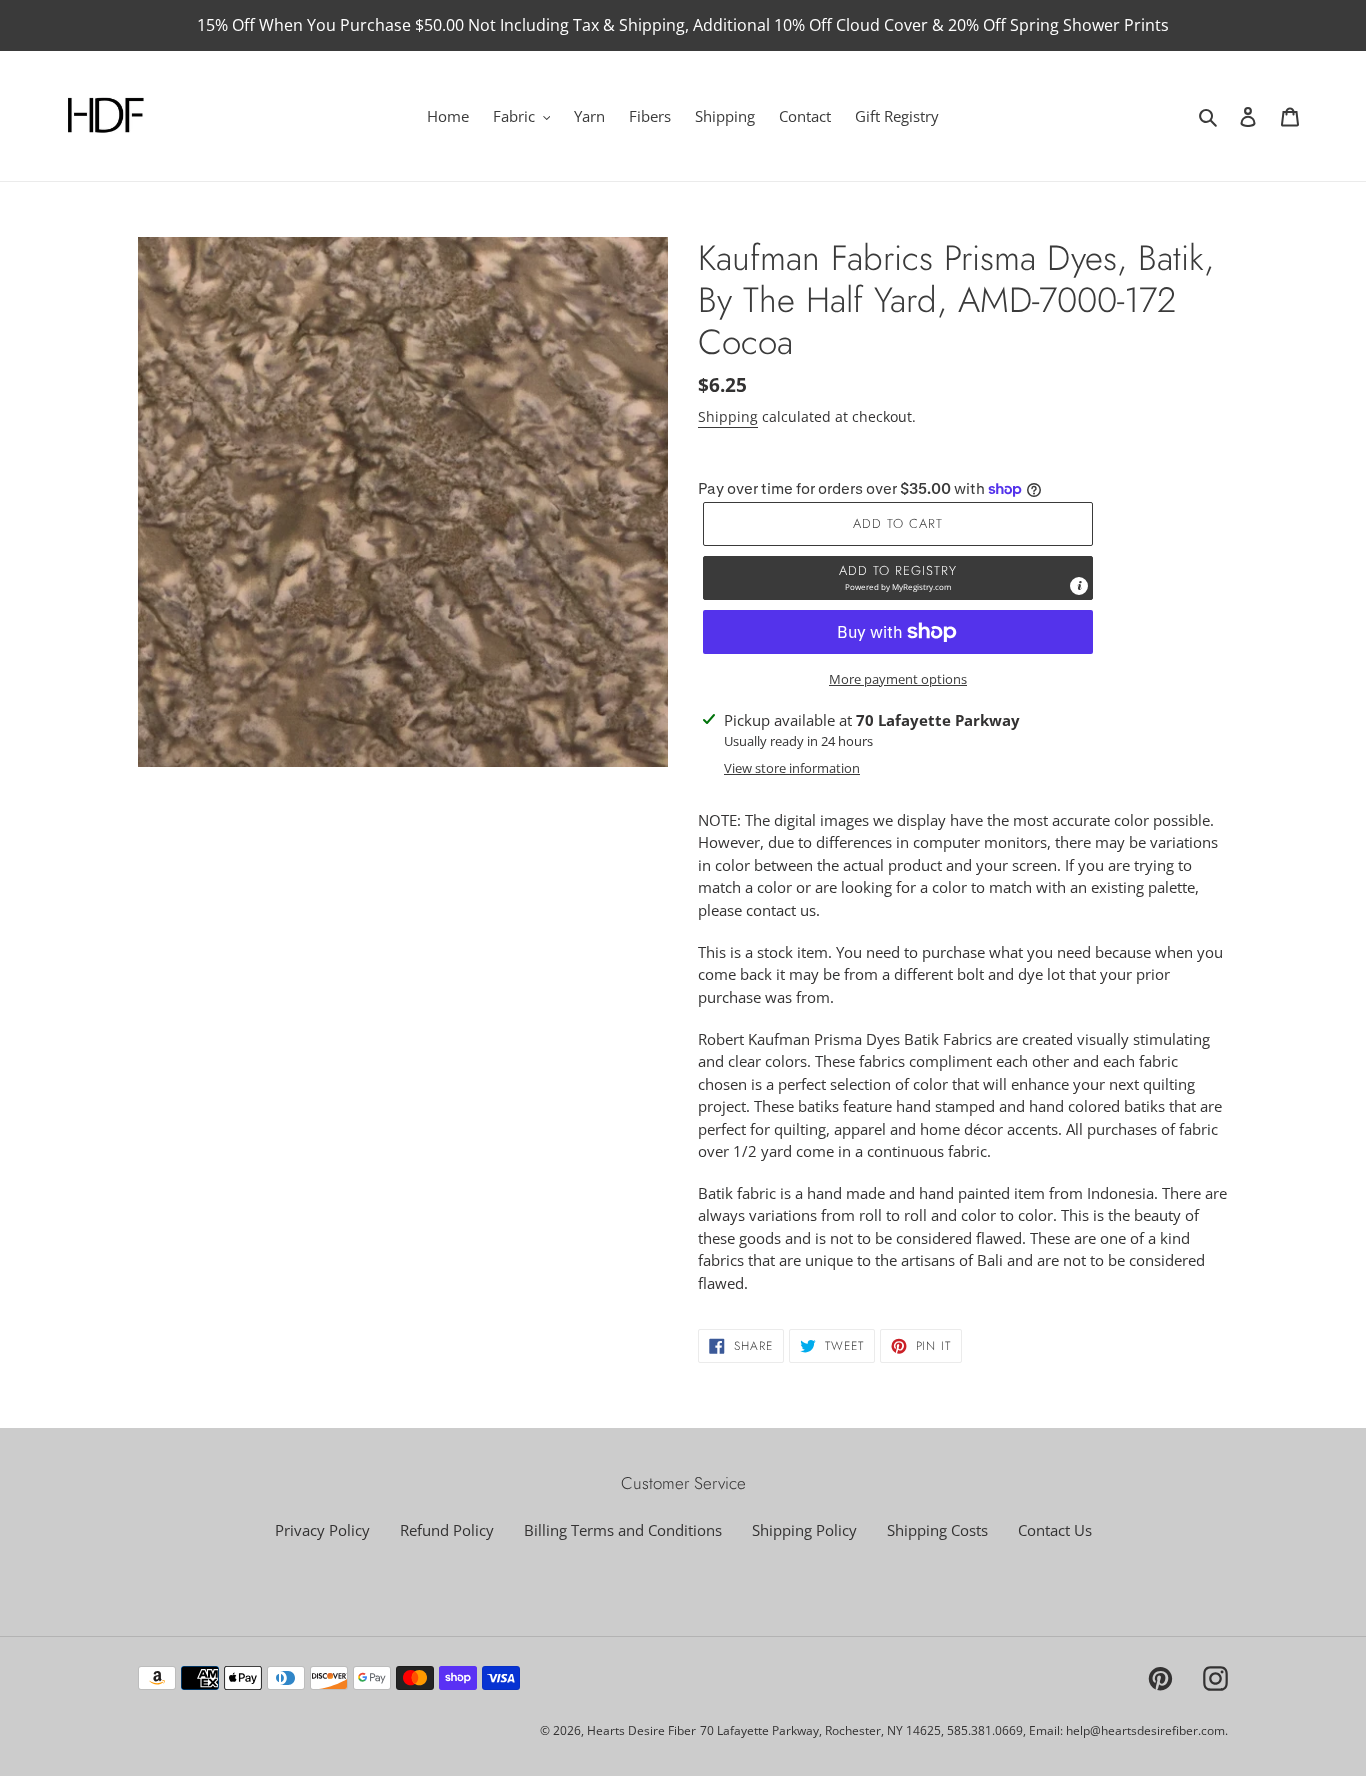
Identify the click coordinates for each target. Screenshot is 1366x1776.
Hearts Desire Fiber (641, 1730)
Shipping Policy (804, 1530)
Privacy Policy (322, 1530)
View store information (792, 768)
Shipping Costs (937, 1530)
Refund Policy (447, 1530)
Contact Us (1055, 1530)
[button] (898, 578)
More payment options (898, 679)
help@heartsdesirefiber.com (1145, 1730)
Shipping (728, 416)
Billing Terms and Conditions (623, 1530)
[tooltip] (1079, 586)
